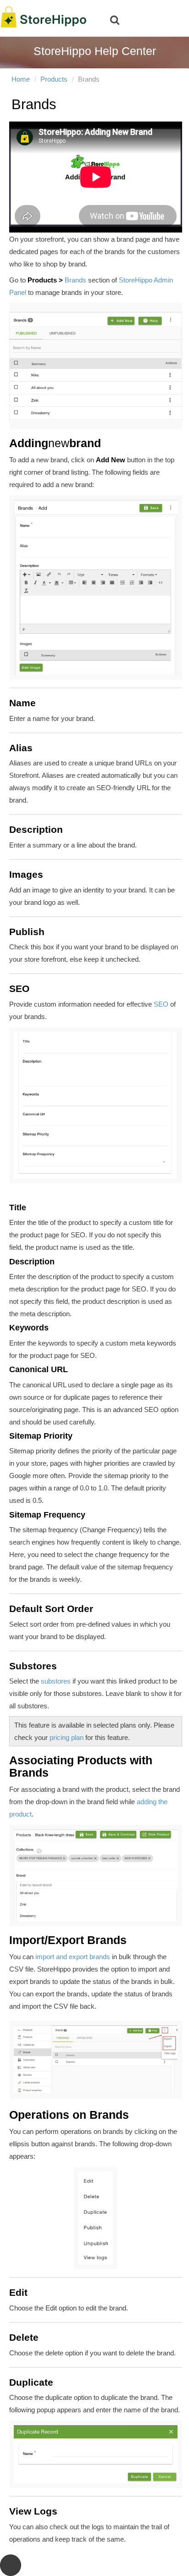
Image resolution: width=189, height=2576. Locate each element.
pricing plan (67, 1737)
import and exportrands (73, 1957)
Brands (75, 280)
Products (54, 79)
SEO (161, 1004)
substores (56, 1681)
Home (21, 79)
